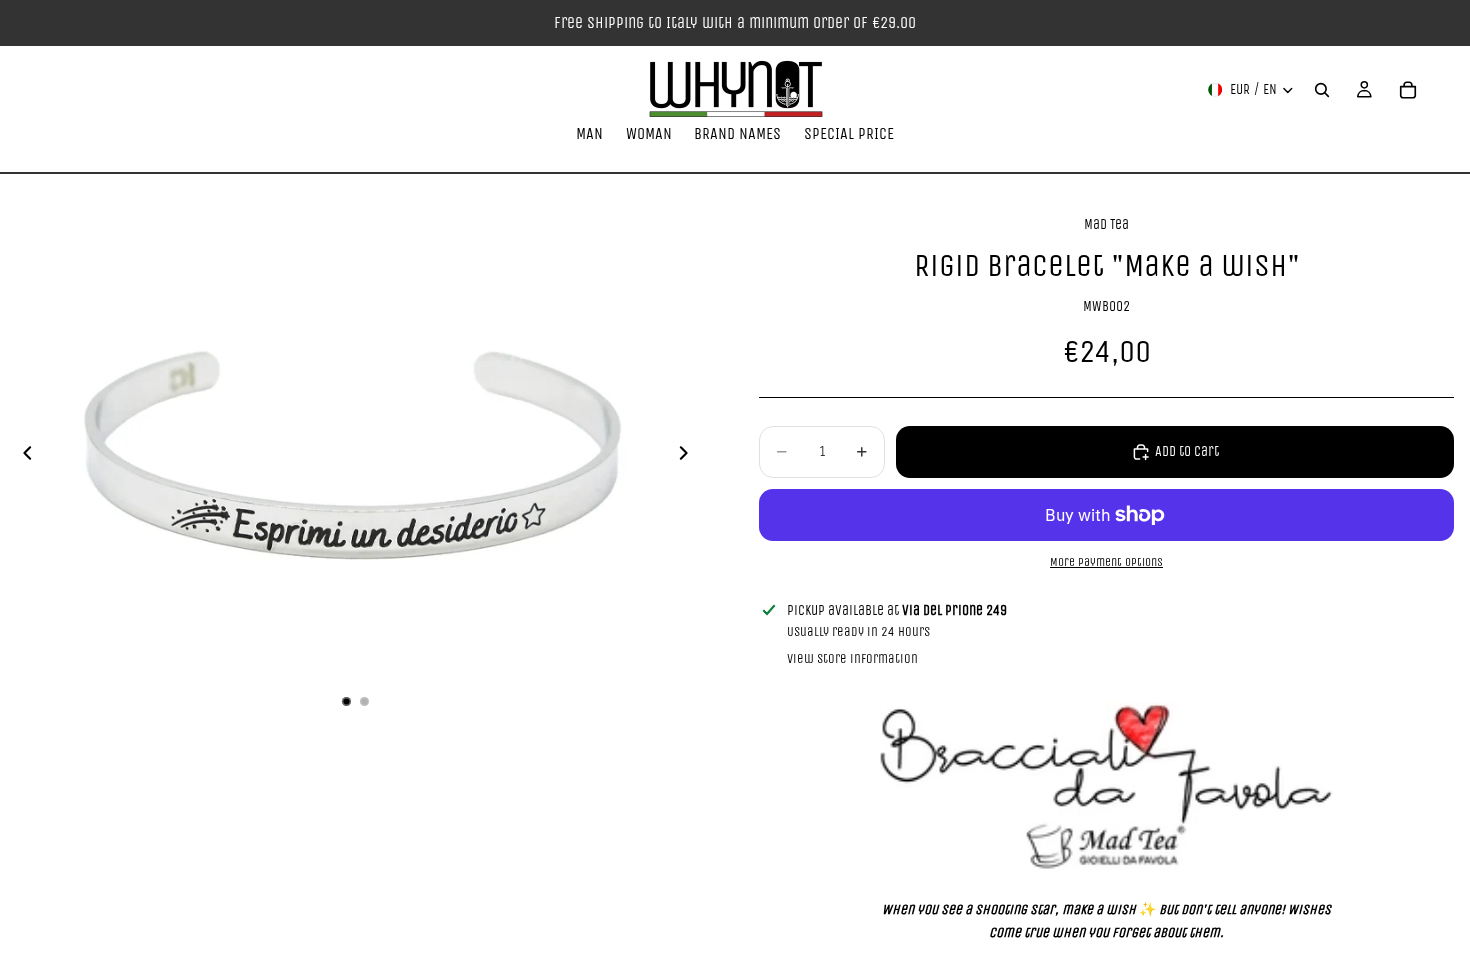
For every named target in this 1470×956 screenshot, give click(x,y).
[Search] (1322, 90)
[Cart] (1408, 90)
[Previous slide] (22, 457)
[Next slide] (689, 457)
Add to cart (1187, 451)
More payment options (1106, 562)
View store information (852, 658)
